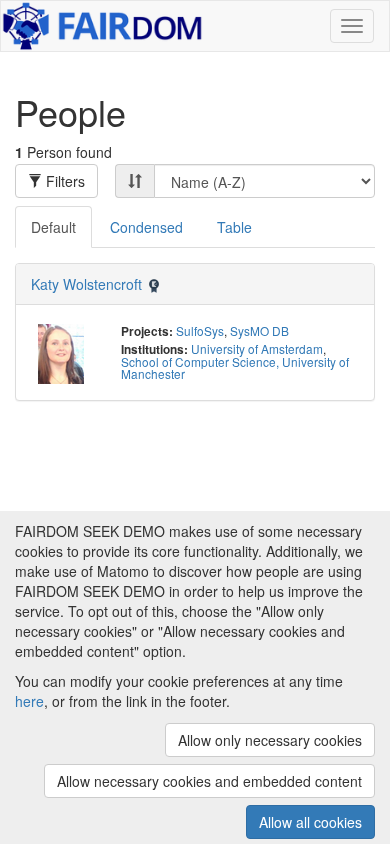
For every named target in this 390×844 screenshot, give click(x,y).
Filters (63, 181)
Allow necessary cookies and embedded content (209, 781)
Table (234, 227)
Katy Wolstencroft (86, 284)
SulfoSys (200, 330)
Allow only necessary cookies (270, 740)
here (29, 701)
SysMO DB (259, 330)
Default (53, 227)
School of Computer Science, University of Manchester (235, 367)
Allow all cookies (310, 822)
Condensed (146, 227)
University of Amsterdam (257, 348)
